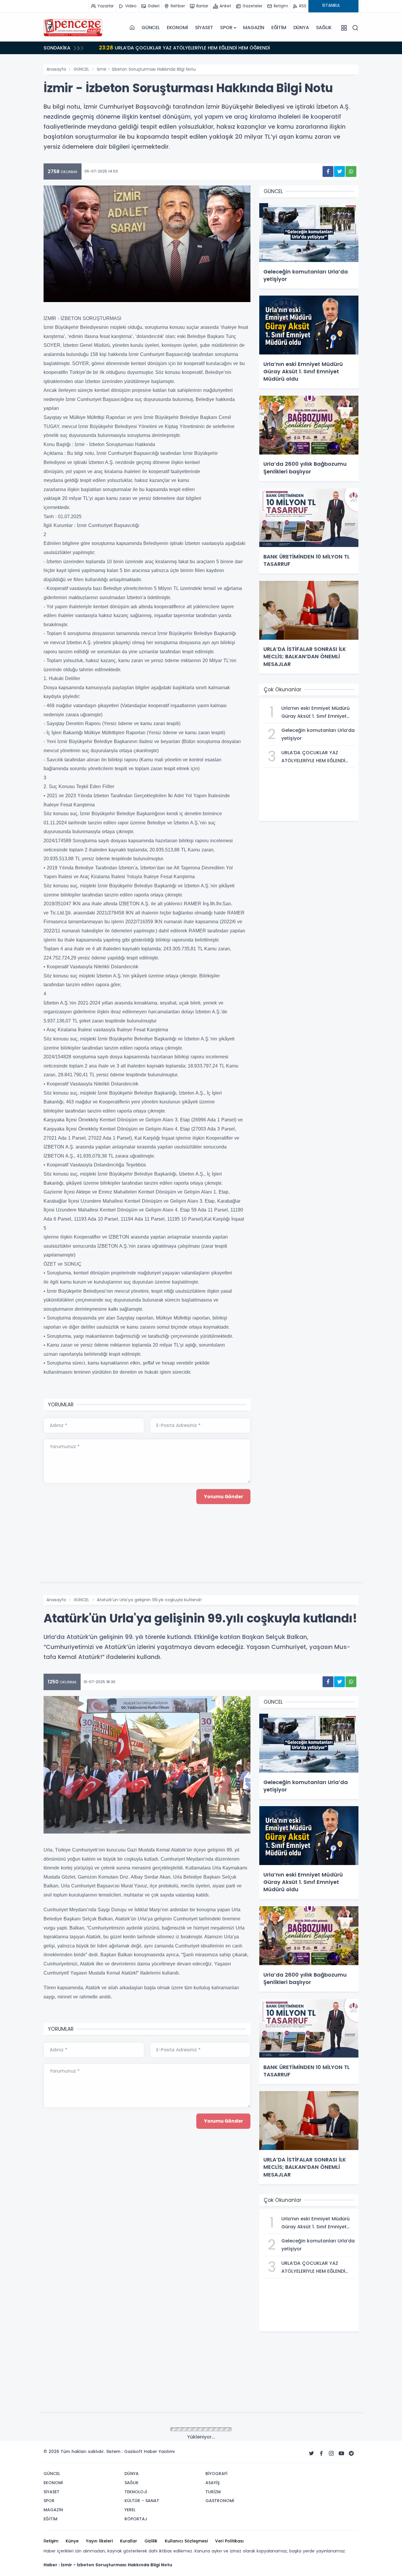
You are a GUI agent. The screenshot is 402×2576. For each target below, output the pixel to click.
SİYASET (204, 28)
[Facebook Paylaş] (328, 171)
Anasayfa (56, 69)
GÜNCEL (151, 28)
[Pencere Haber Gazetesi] (73, 28)
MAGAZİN (254, 28)
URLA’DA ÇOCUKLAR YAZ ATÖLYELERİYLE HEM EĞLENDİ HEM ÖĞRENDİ (184, 48)
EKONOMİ (177, 28)
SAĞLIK (324, 28)
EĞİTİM (279, 28)
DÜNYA (301, 28)
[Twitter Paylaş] (339, 171)
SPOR (226, 28)
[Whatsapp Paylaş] (351, 171)
